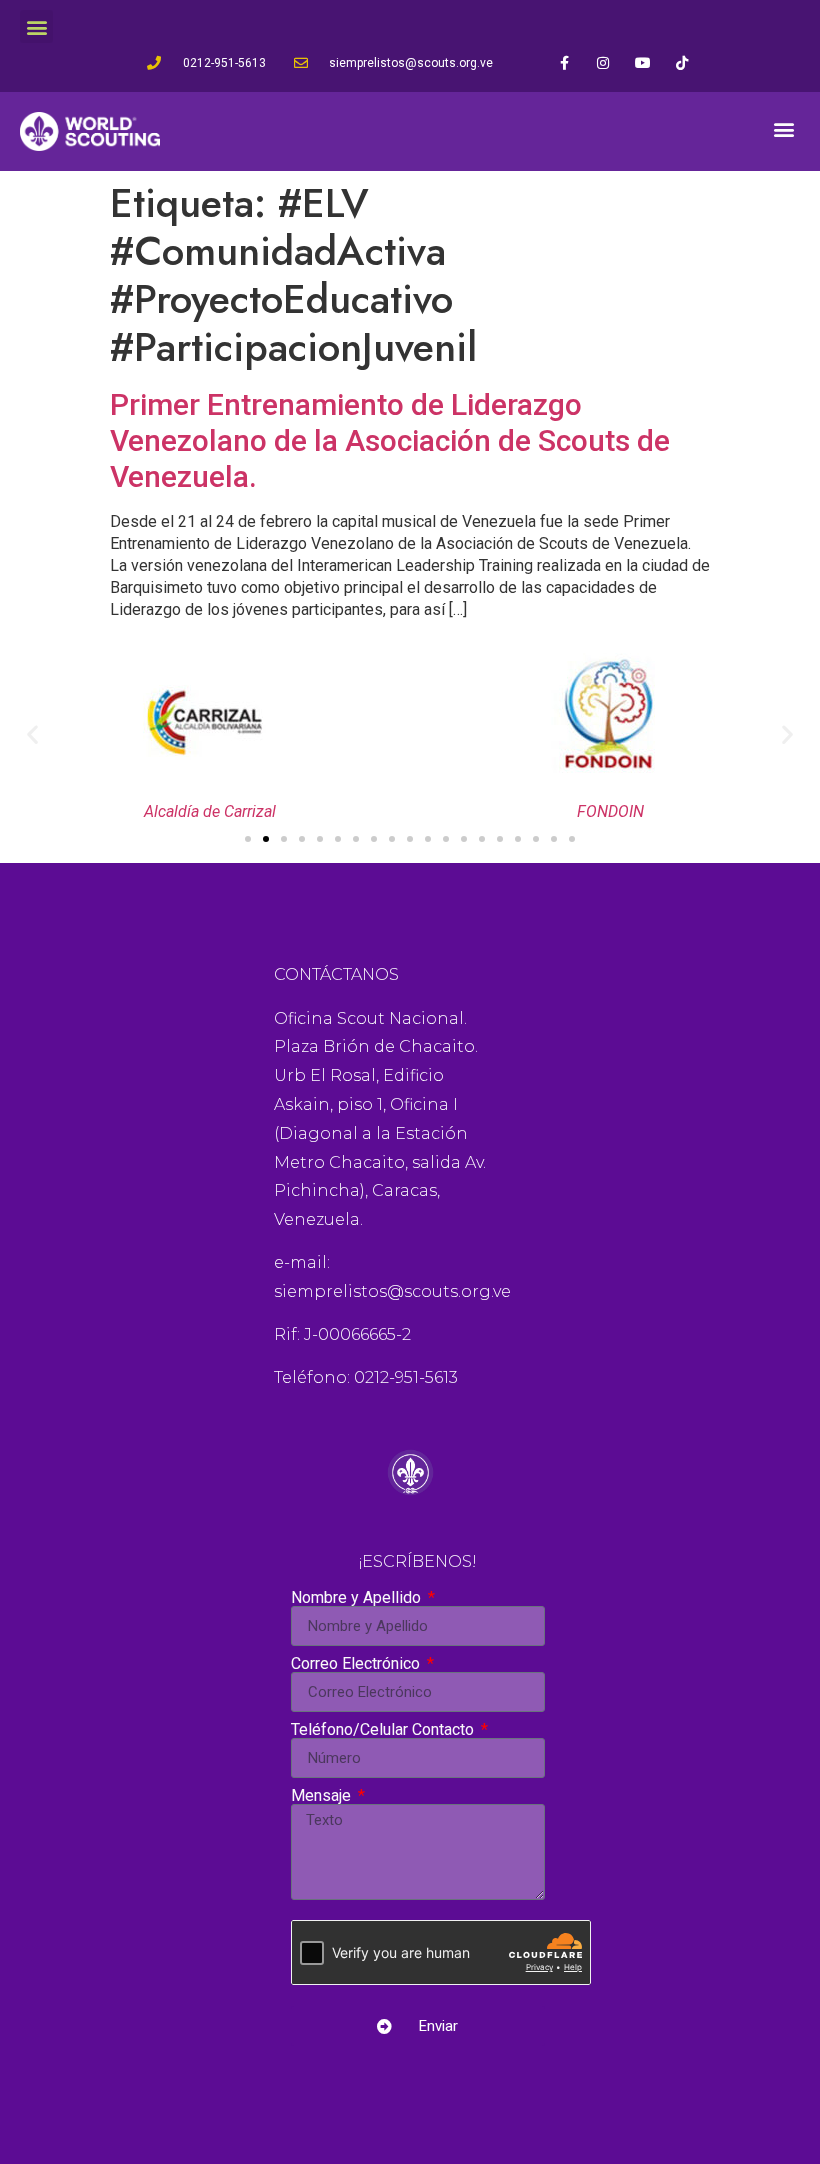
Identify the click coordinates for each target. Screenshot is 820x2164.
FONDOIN (610, 811)
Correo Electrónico (357, 1664)
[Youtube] (642, 62)
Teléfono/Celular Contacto (384, 1730)
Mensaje (323, 1796)
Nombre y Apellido (358, 1598)
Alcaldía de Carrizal (210, 811)
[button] (36, 26)
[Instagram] (603, 62)
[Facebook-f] (564, 62)
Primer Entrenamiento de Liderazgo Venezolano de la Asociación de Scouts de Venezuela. (390, 440)
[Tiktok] (681, 62)
